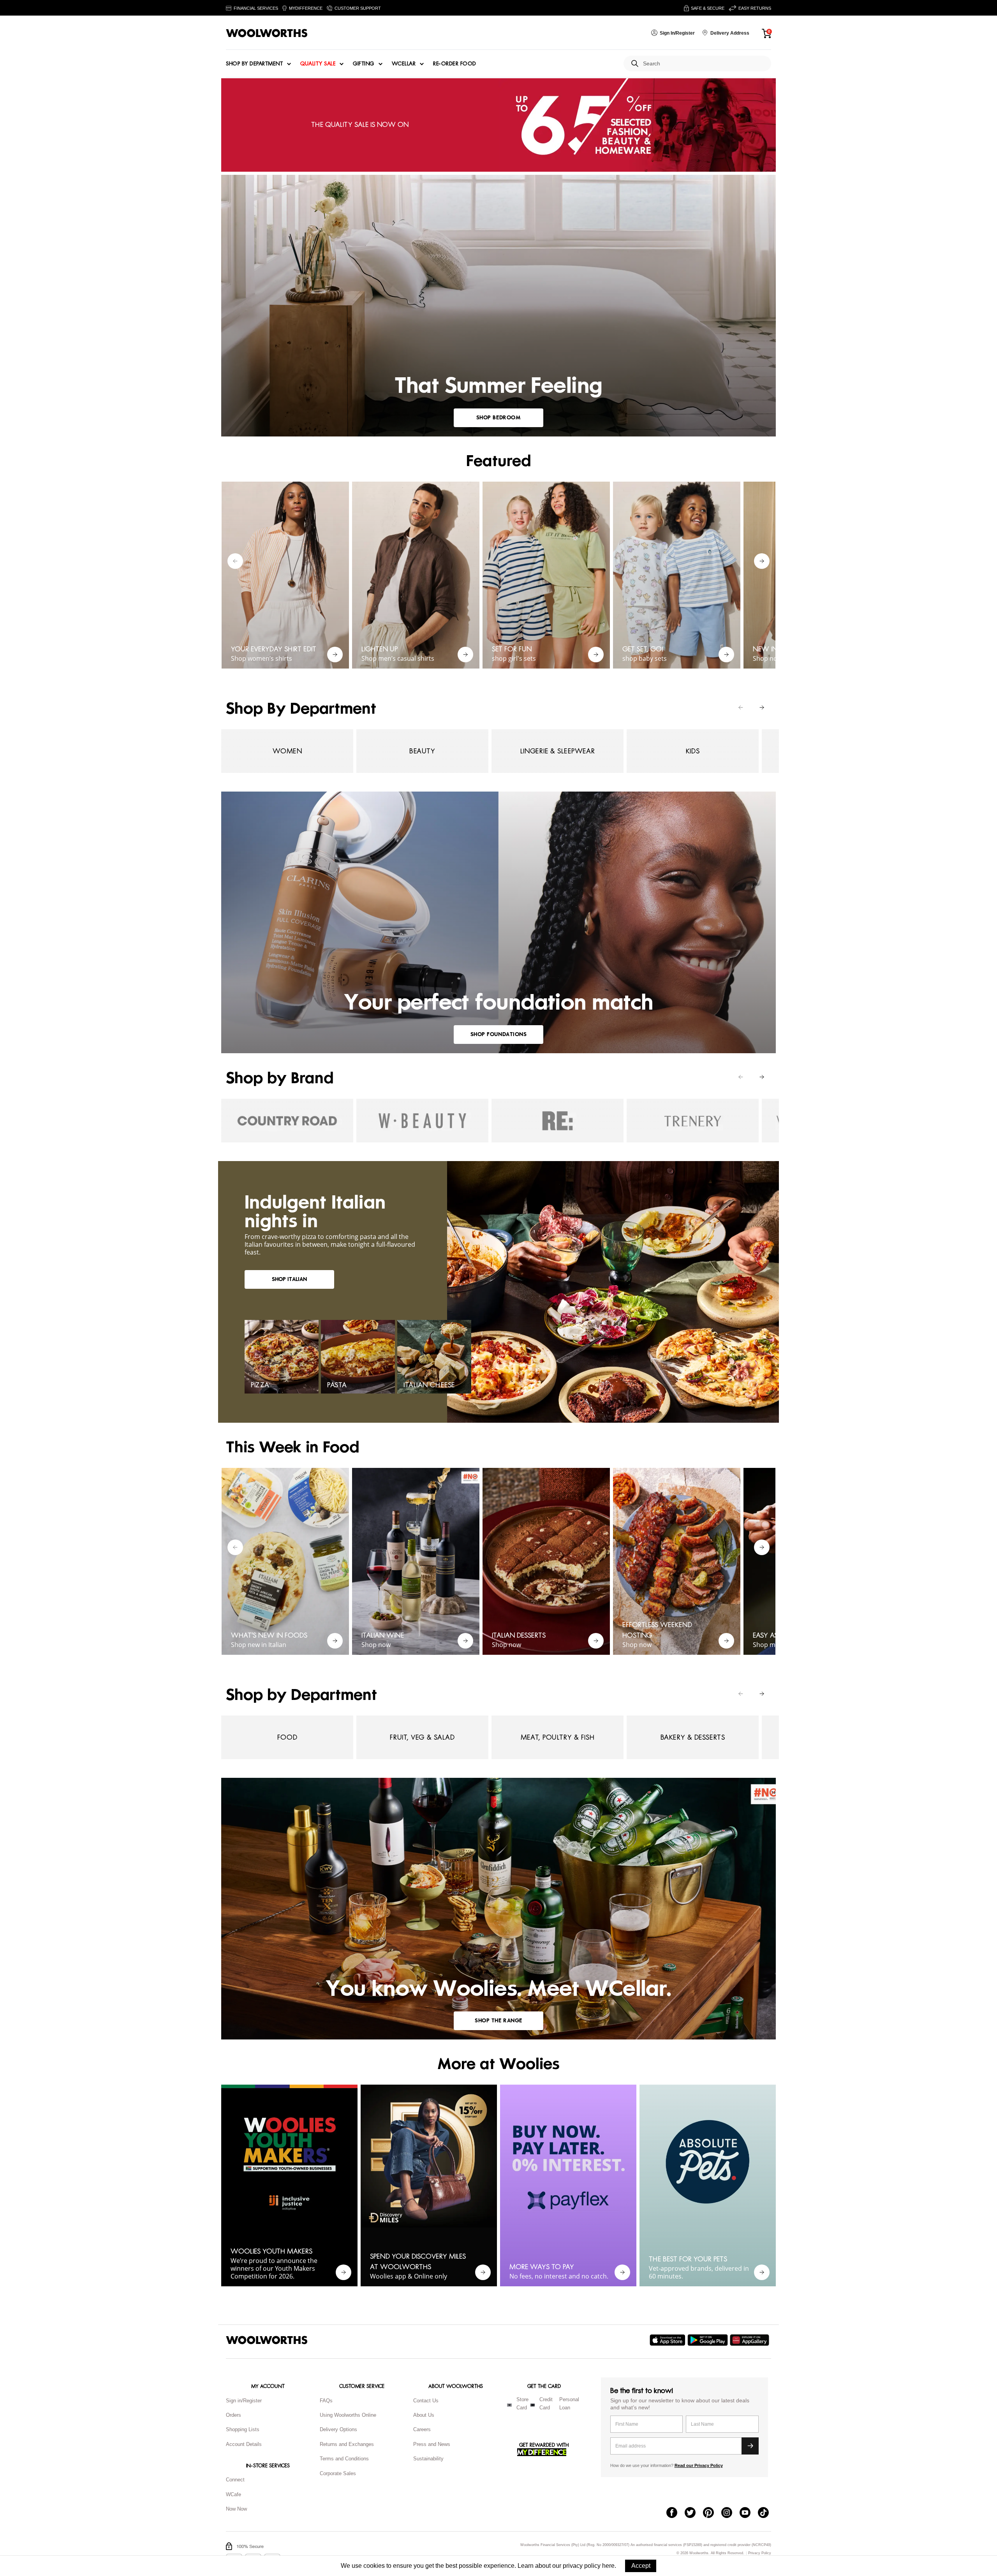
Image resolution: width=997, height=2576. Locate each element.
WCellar (404, 64)
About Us (424, 2415)
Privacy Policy (760, 2553)
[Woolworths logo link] (267, 33)
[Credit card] (533, 2405)
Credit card (546, 2404)
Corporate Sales (338, 2473)
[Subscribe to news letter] (750, 2446)
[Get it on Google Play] (709, 2340)
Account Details (244, 2444)
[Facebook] (676, 2513)
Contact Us (426, 2401)
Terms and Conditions (344, 2459)
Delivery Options (338, 2429)
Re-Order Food (455, 64)
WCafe (233, 2494)
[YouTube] (749, 2513)
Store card (522, 2404)
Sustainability (428, 2459)
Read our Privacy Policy (699, 2465)
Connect (235, 2480)
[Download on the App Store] (668, 2340)
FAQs (326, 2401)
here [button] (608, 2566)
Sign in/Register (244, 2401)
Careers (422, 2429)
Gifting (364, 64)
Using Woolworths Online (348, 2415)
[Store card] (509, 2405)
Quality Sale (318, 64)
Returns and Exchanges (347, 2444)
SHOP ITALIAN (289, 1279)
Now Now (236, 2509)
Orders (233, 2415)
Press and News (432, 2444)
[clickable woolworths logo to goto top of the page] (267, 2340)
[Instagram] (730, 2513)
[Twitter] (694, 2513)
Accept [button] (641, 2566)
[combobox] (704, 64)
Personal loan (569, 2404)
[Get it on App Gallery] (750, 2340)
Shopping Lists (243, 2429)
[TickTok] (767, 2513)
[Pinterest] (712, 2513)
